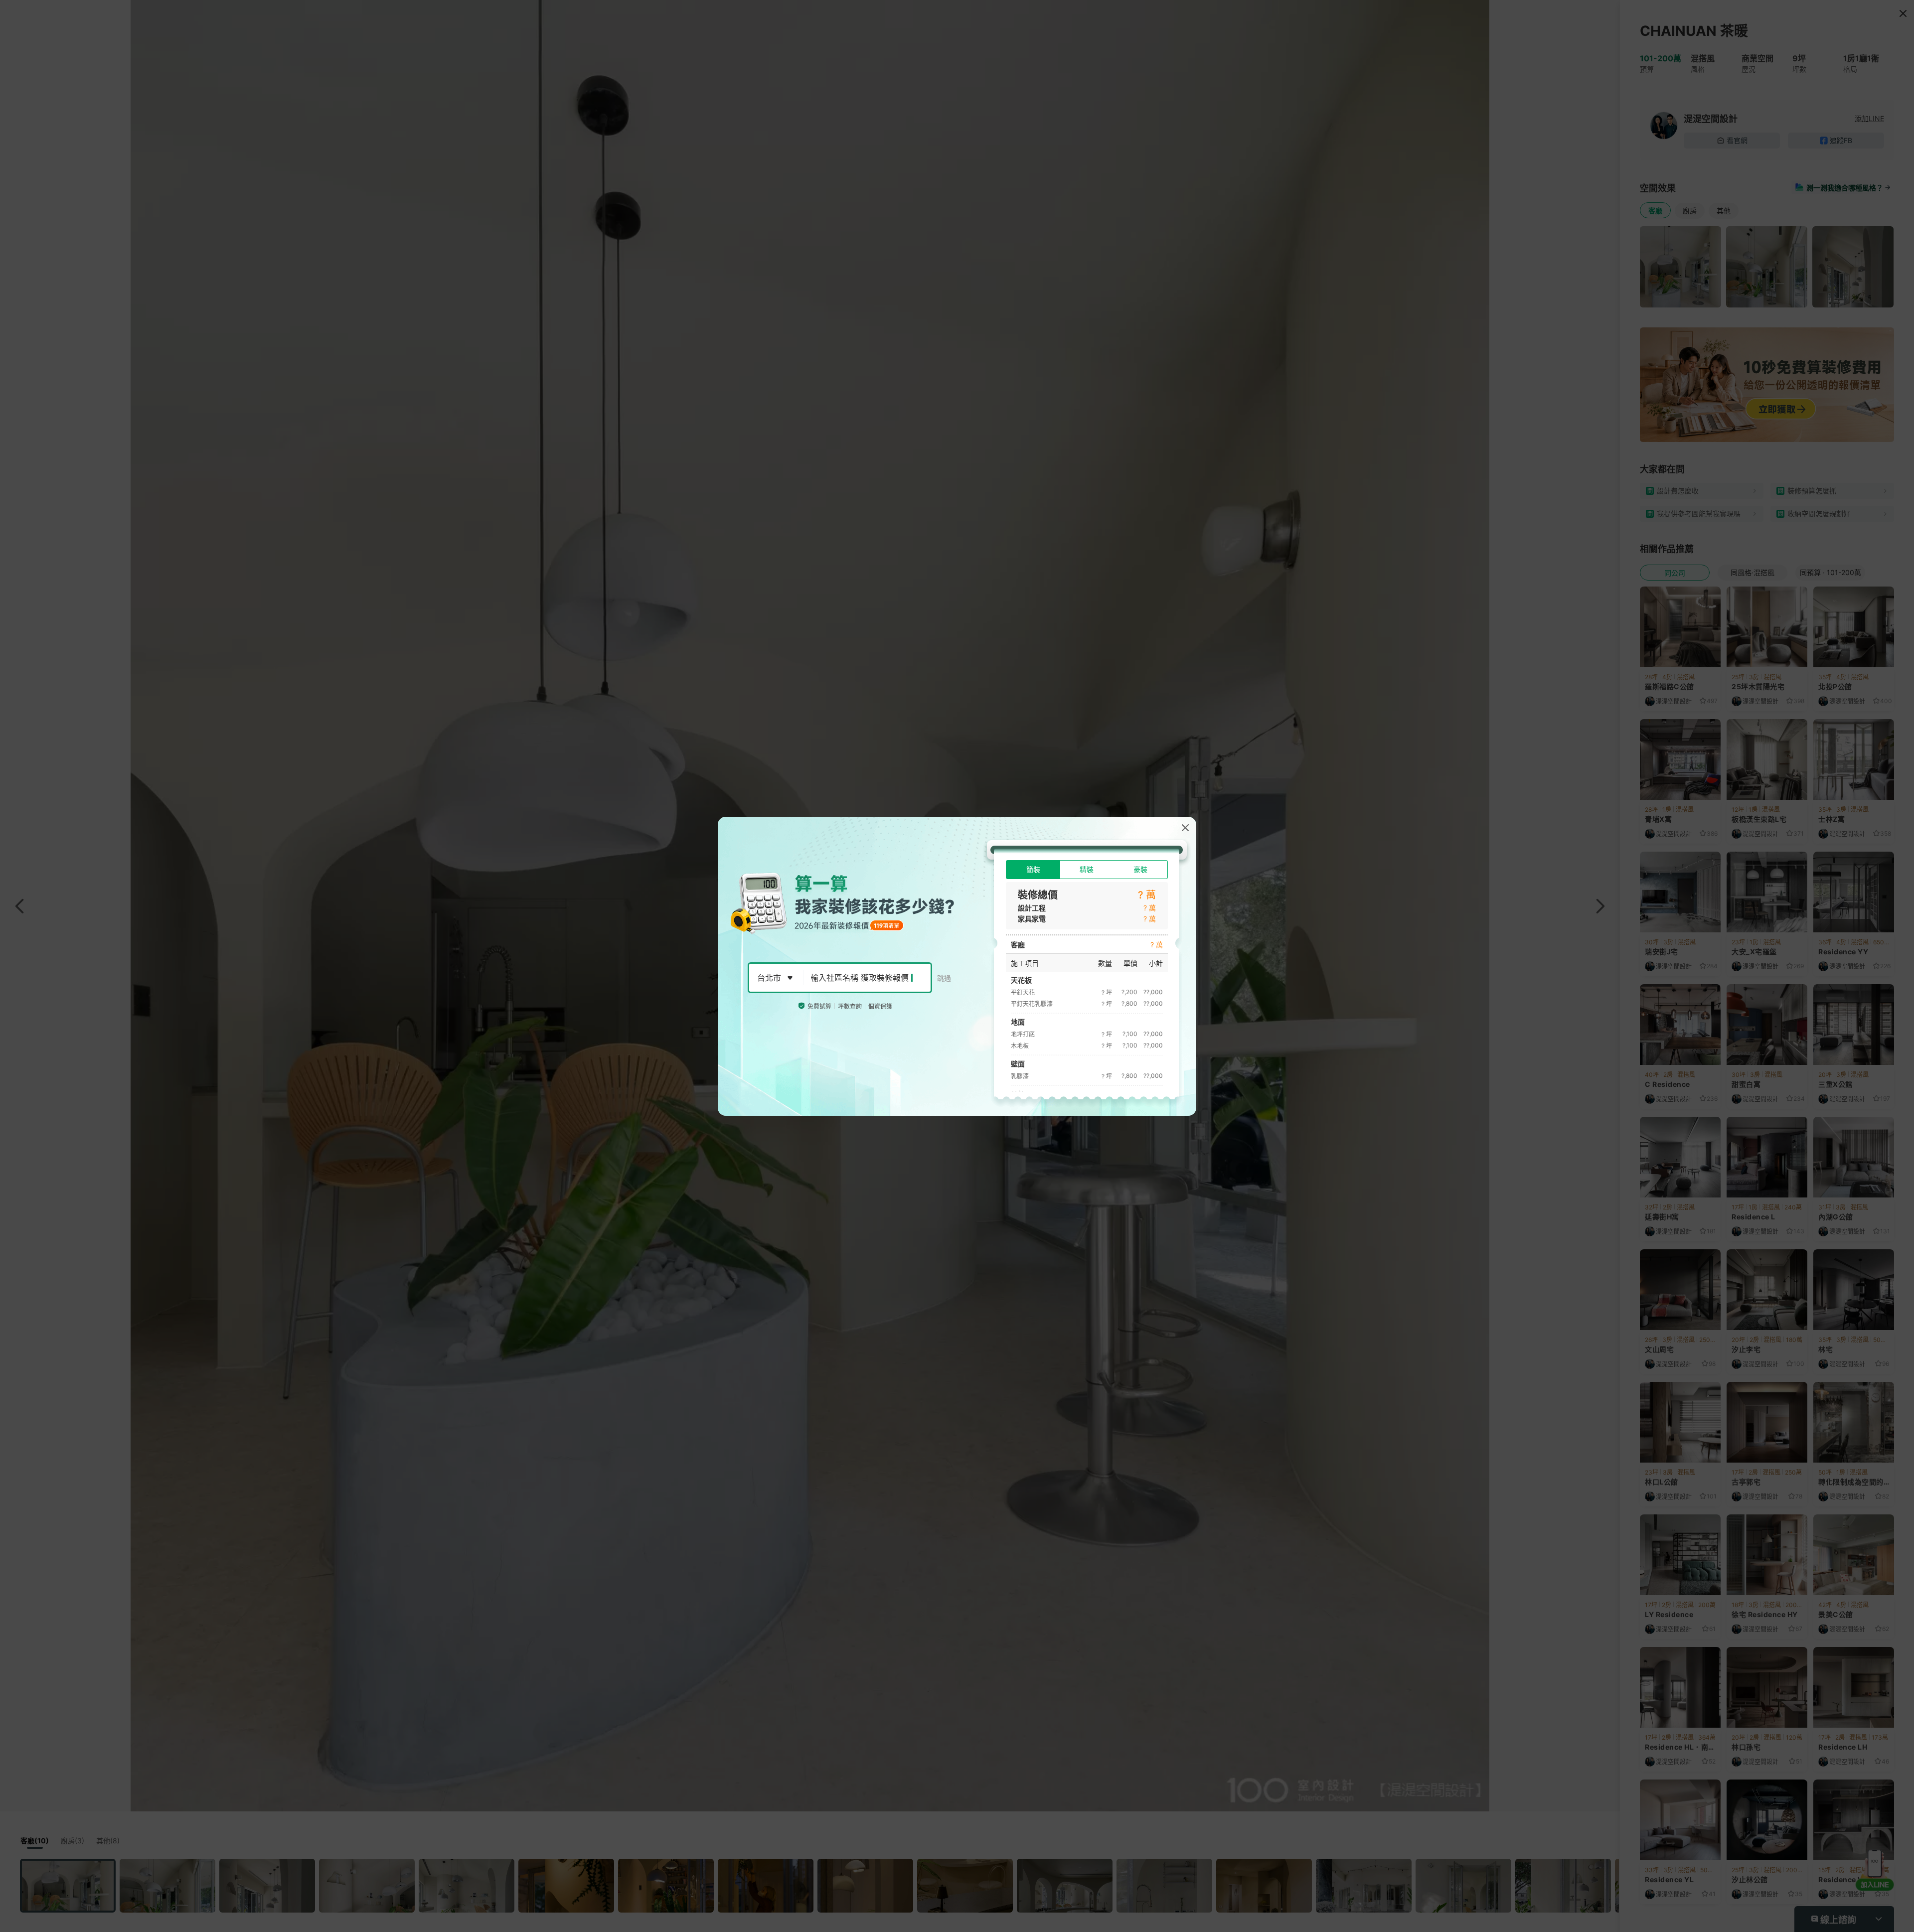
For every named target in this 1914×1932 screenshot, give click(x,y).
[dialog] (957, 966)
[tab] (1033, 870)
